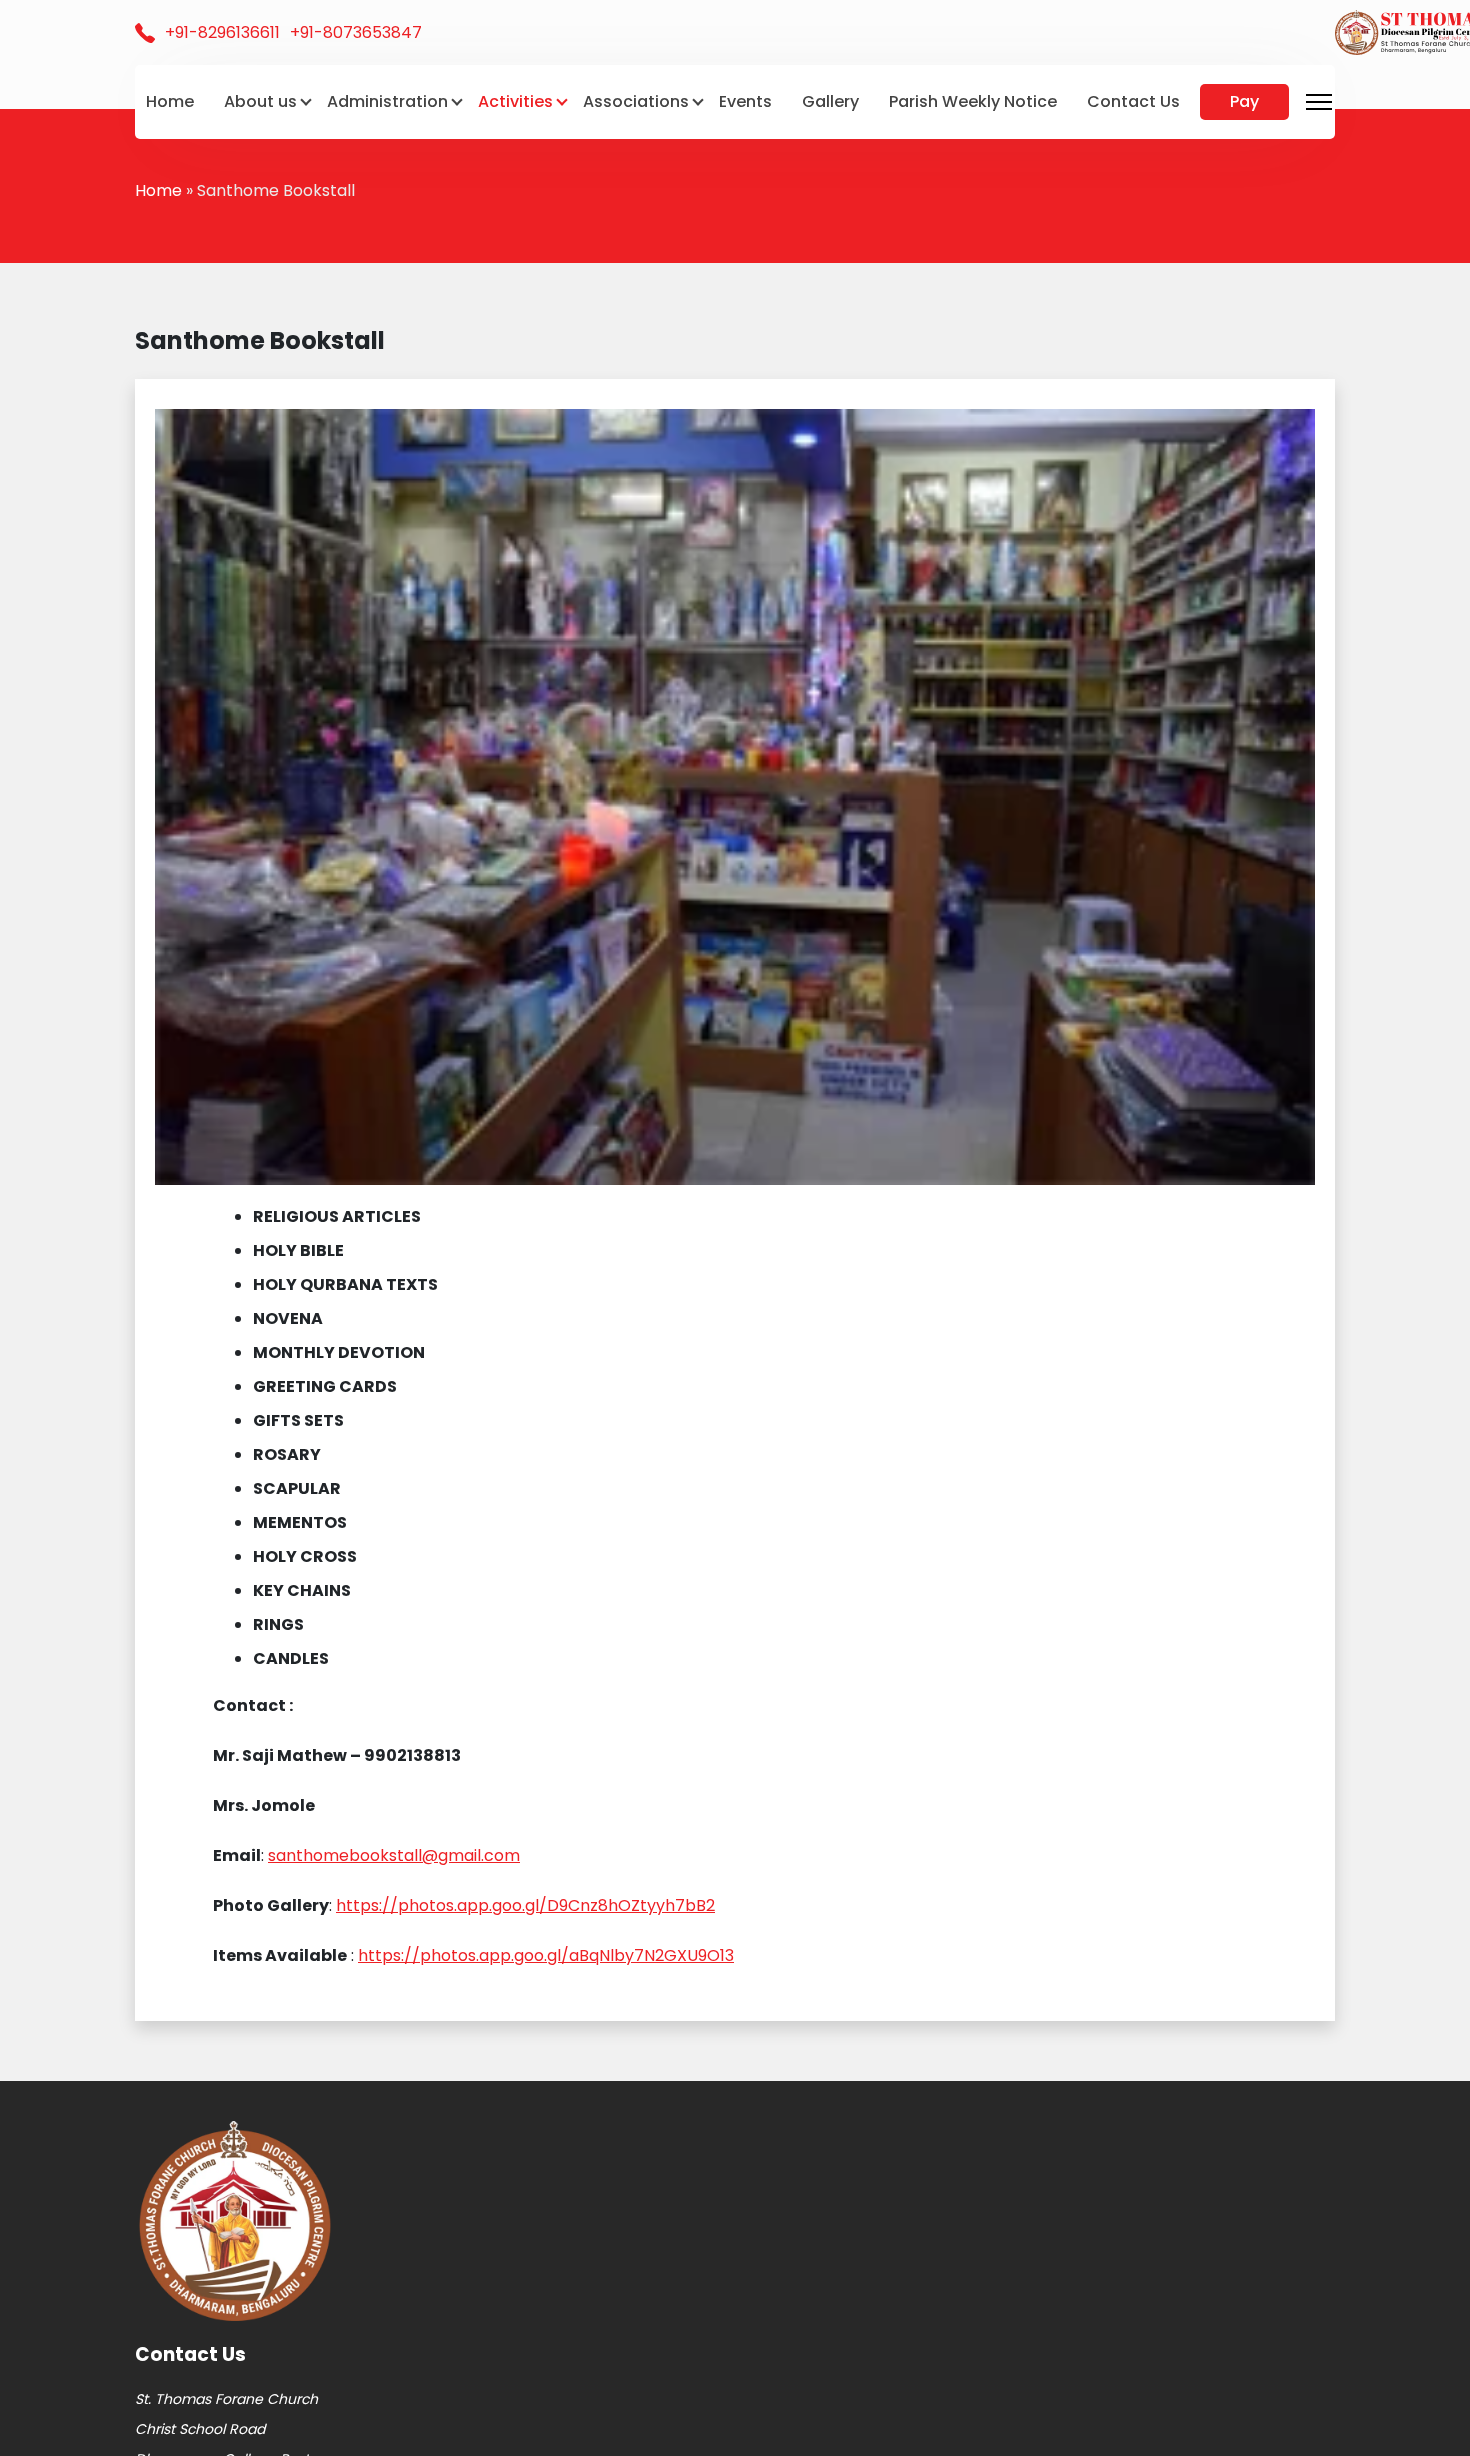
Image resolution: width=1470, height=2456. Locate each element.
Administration (387, 101)
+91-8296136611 (222, 32)
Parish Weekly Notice (973, 101)
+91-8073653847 (356, 32)
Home (170, 101)
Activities (515, 101)
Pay (1244, 101)
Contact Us (1133, 101)
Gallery (830, 101)
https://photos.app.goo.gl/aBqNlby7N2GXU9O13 (546, 1955)
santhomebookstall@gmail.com (394, 1855)
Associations (636, 101)
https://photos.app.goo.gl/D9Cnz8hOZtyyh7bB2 (525, 1905)
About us (260, 101)
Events (745, 101)
